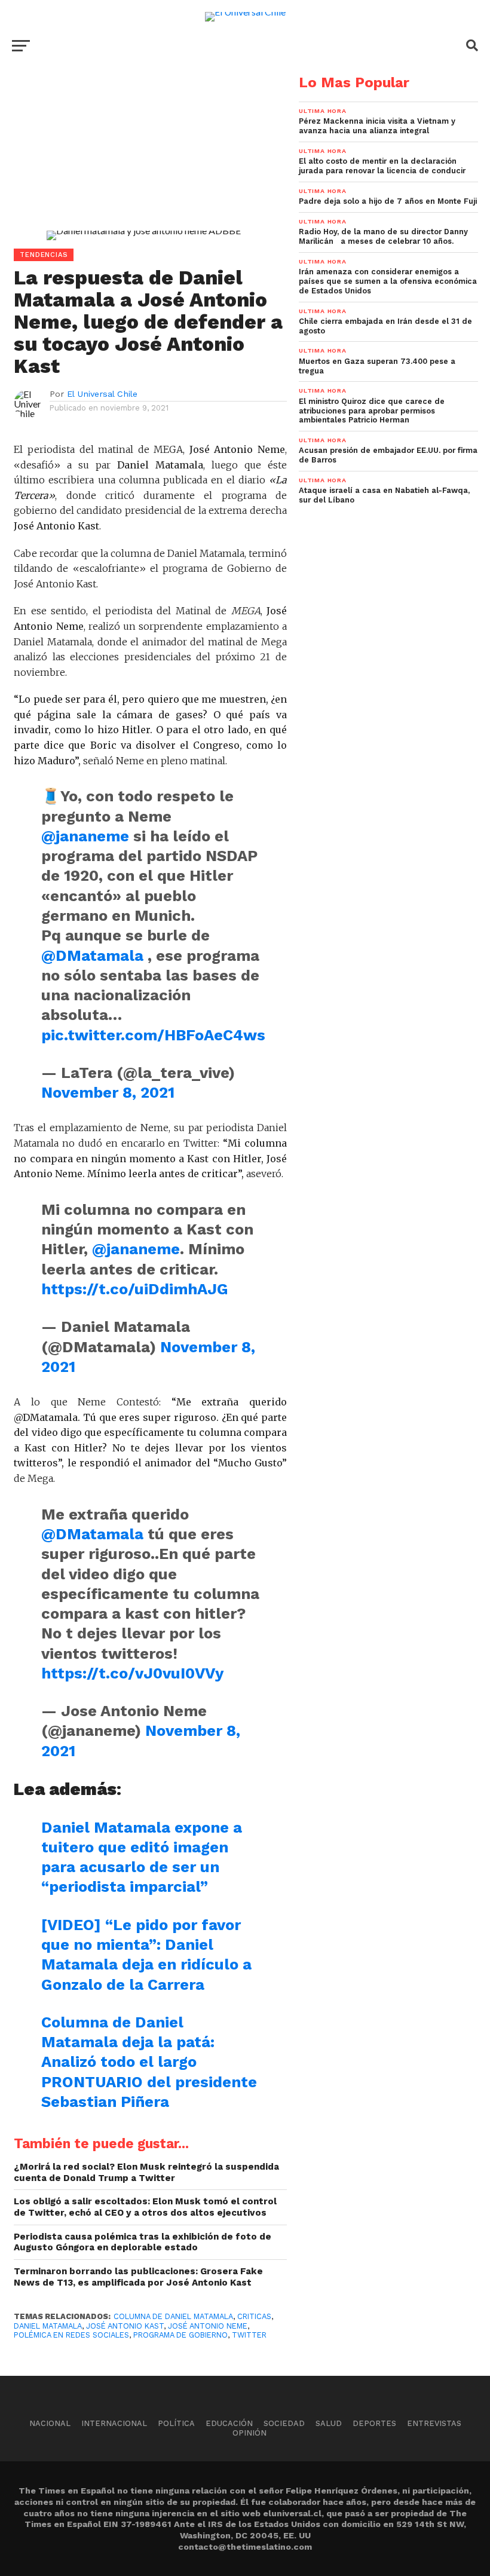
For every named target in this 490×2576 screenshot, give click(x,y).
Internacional (114, 2423)
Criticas (254, 2316)
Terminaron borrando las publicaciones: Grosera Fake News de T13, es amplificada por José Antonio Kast (138, 2277)
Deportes (374, 2423)
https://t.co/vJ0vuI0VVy (132, 1673)
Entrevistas (434, 2423)
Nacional (50, 2423)
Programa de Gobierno (180, 2335)
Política (176, 2423)
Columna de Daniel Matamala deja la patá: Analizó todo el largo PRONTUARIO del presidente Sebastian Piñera (149, 2062)
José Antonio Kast (125, 2326)
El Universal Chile (102, 394)
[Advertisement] (143, 159)
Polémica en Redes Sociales (71, 2335)
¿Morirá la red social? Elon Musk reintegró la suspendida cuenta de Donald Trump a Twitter (146, 2172)
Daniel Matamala (48, 2326)
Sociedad (284, 2423)
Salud (329, 2423)
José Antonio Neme (208, 2326)
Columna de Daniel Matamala (173, 2316)
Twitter (249, 2335)
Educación (229, 2423)
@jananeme (85, 836)
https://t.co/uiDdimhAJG (135, 1289)
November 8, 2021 (108, 1092)
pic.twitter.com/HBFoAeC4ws (153, 1035)
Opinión (249, 2433)
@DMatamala (92, 955)
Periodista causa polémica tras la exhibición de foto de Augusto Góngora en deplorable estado (143, 2242)
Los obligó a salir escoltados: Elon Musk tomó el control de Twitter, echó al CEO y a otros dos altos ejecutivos (145, 2207)
